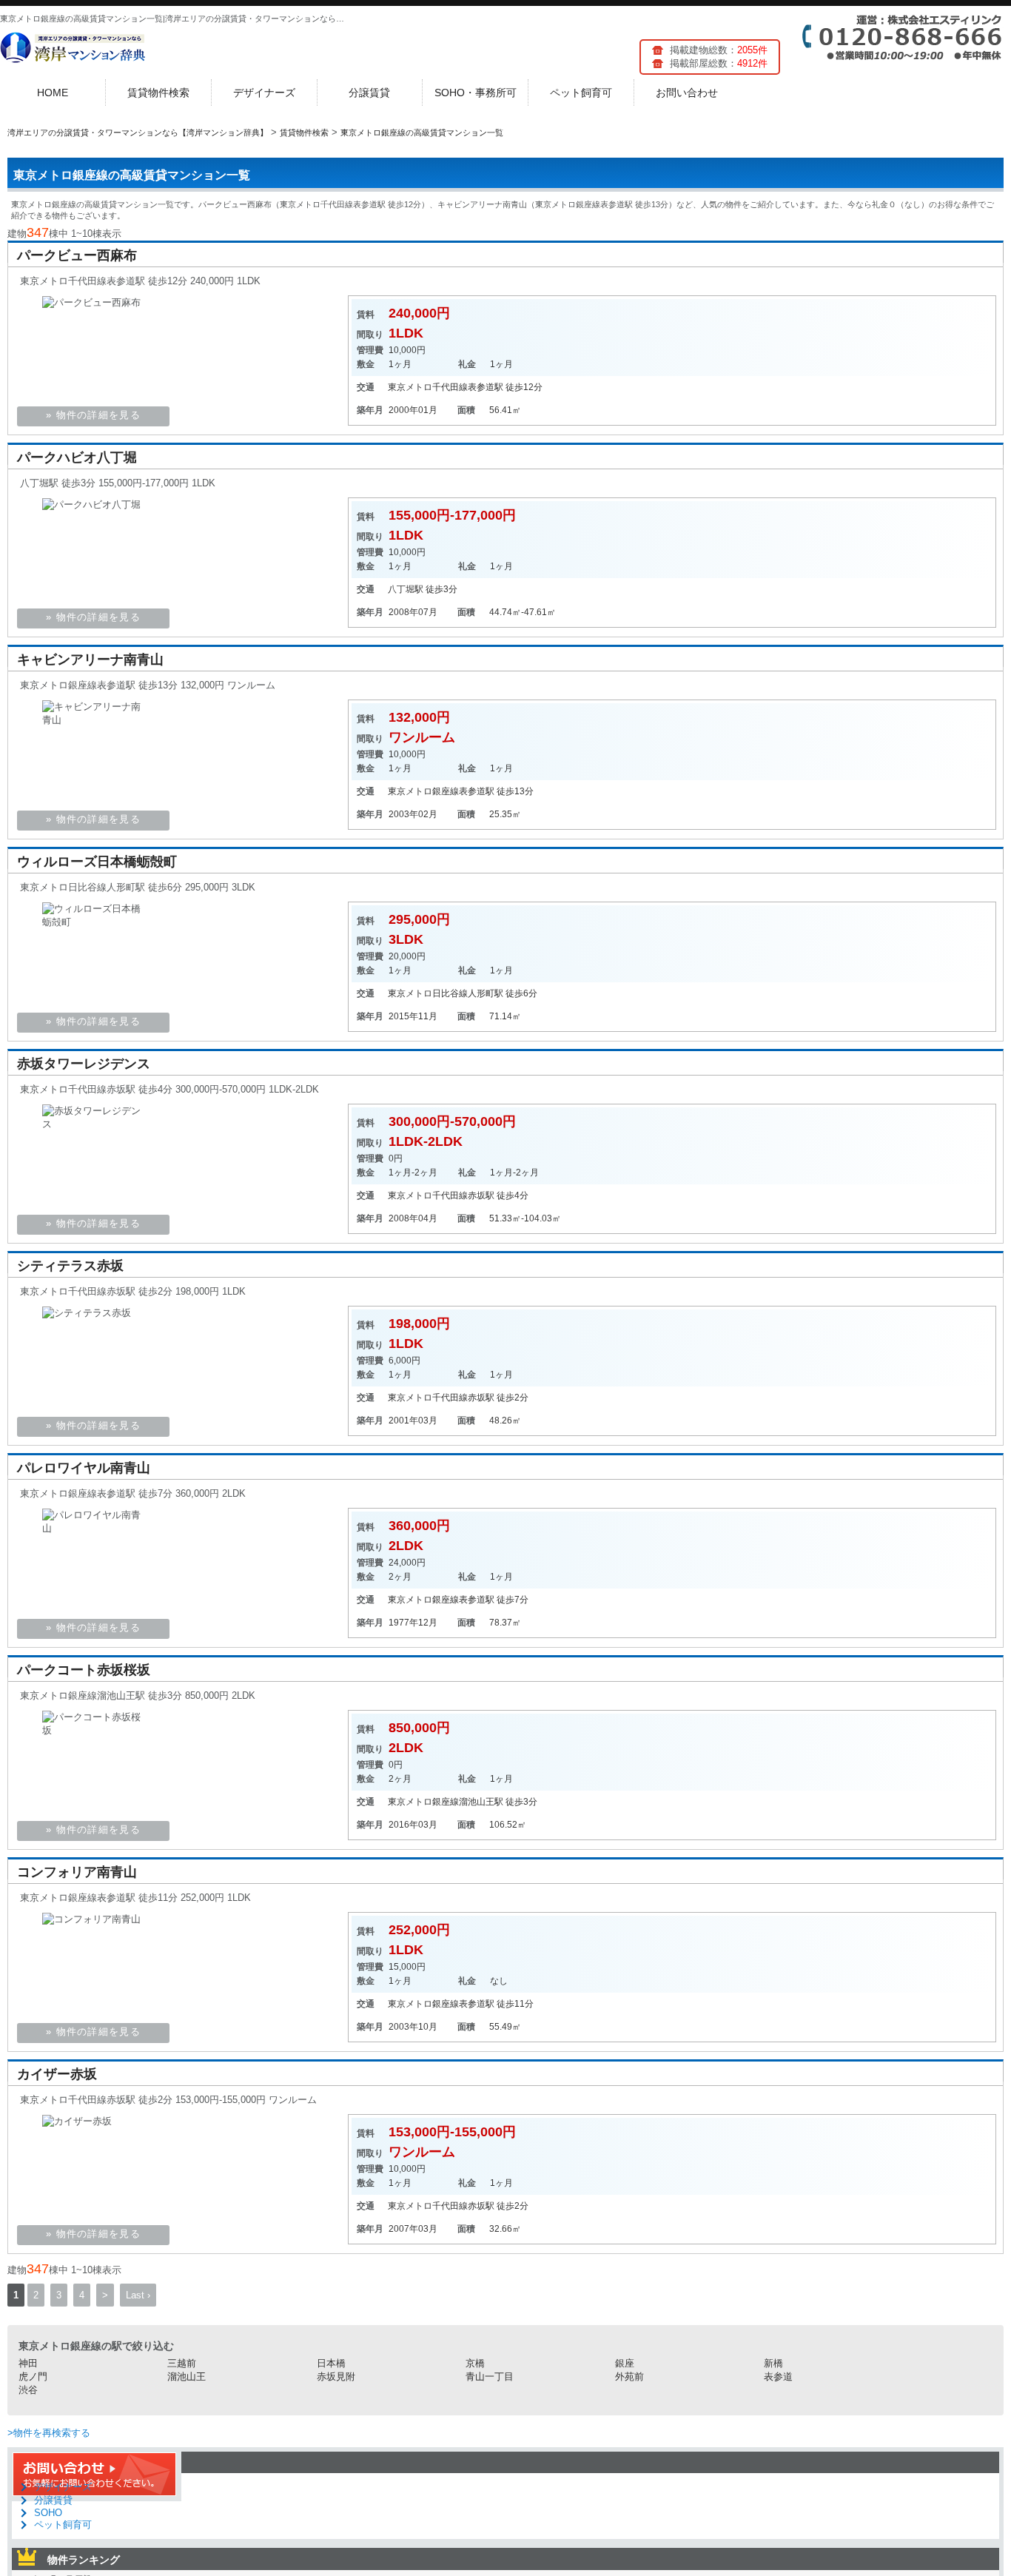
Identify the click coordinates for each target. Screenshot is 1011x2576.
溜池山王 (187, 2377)
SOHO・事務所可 (476, 93)
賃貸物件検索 (158, 93)
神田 (28, 2363)
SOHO (48, 2513)
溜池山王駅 (481, 1802)
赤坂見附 (336, 2377)
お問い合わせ (687, 93)
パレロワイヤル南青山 (84, 1468)
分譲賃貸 (369, 93)
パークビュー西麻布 (77, 255)
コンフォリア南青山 (77, 1872)
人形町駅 (486, 993)
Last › (138, 2295)
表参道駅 (486, 387)
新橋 (773, 2363)
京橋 (475, 2363)
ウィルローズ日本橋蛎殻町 (97, 862)
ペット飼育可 (581, 93)
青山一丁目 (490, 2377)
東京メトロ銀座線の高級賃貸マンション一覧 (132, 175)
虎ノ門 (33, 2377)
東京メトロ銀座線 (423, 791)
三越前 (182, 2363)
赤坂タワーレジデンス (84, 1064)
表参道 (778, 2377)
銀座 (625, 2363)
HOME (53, 93)
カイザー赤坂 (57, 2074)
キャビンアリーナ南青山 (90, 660)
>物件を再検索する (49, 2433)
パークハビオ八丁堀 (77, 457)
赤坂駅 (481, 1195)
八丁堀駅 (406, 589)
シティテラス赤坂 (70, 1266)
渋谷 (28, 2390)
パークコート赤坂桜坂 (84, 1670)
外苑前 (629, 2377)
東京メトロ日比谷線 (428, 993)
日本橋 (331, 2363)
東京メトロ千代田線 (428, 387)
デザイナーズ (264, 93)
